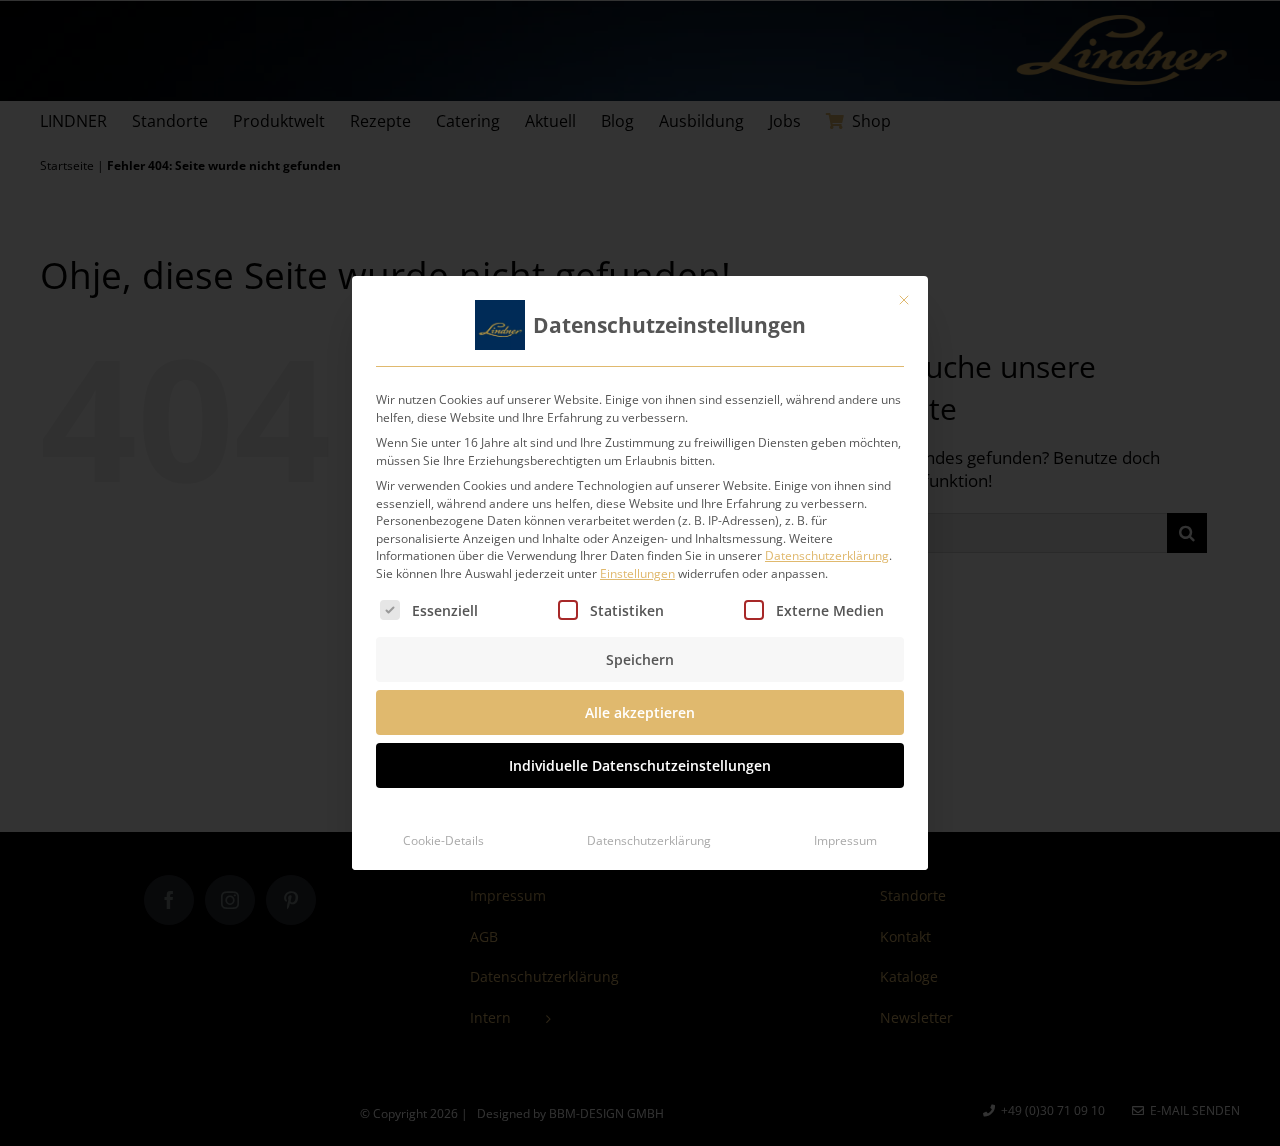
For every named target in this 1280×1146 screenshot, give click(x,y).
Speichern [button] (640, 659)
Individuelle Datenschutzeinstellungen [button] (640, 765)
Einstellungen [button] (637, 573)
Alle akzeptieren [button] (640, 712)
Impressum (845, 840)
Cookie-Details (443, 840)
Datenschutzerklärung (827, 555)
